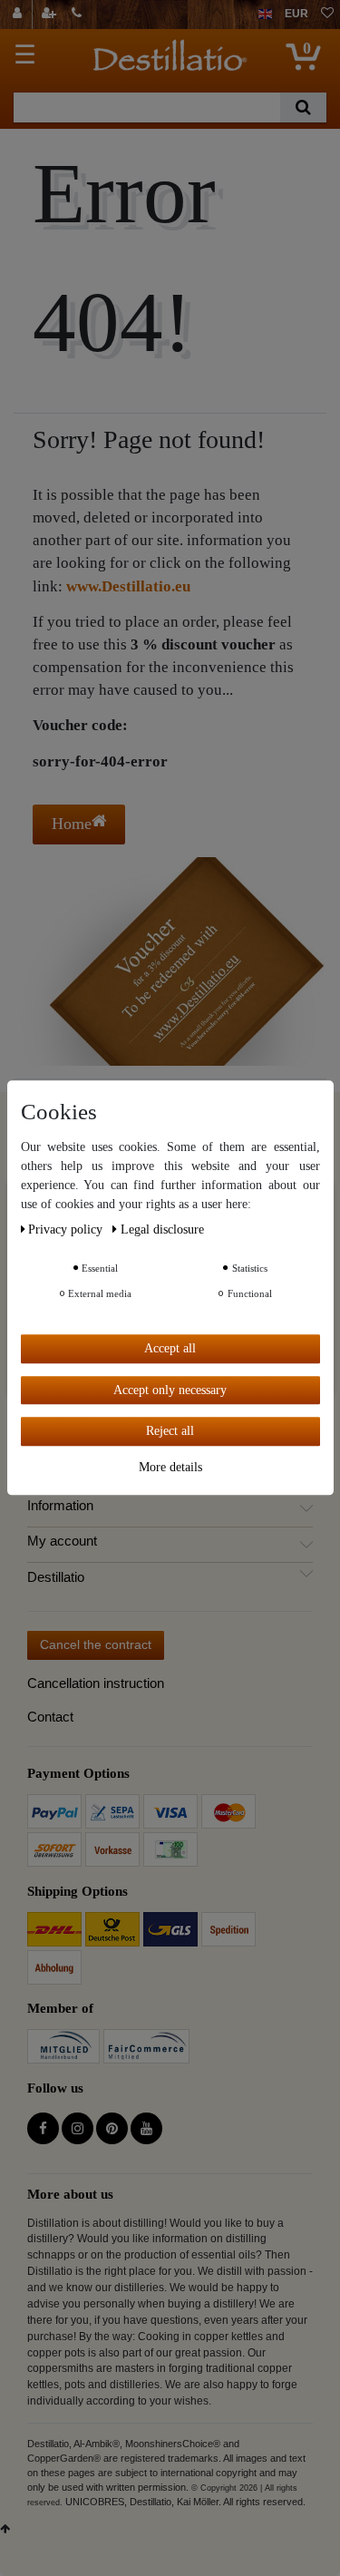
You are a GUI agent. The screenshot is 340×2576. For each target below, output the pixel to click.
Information (60, 1506)
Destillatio (56, 1577)
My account (62, 1541)
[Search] (303, 107)
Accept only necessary (170, 1390)
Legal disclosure (162, 1229)
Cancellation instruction (96, 1683)
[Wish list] (327, 15)
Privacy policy (67, 1229)
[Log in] (19, 15)
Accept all (170, 1348)
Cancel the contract (96, 1644)
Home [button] (72, 824)
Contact (50, 1717)
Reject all (170, 1431)
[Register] (51, 15)
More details (170, 1467)
